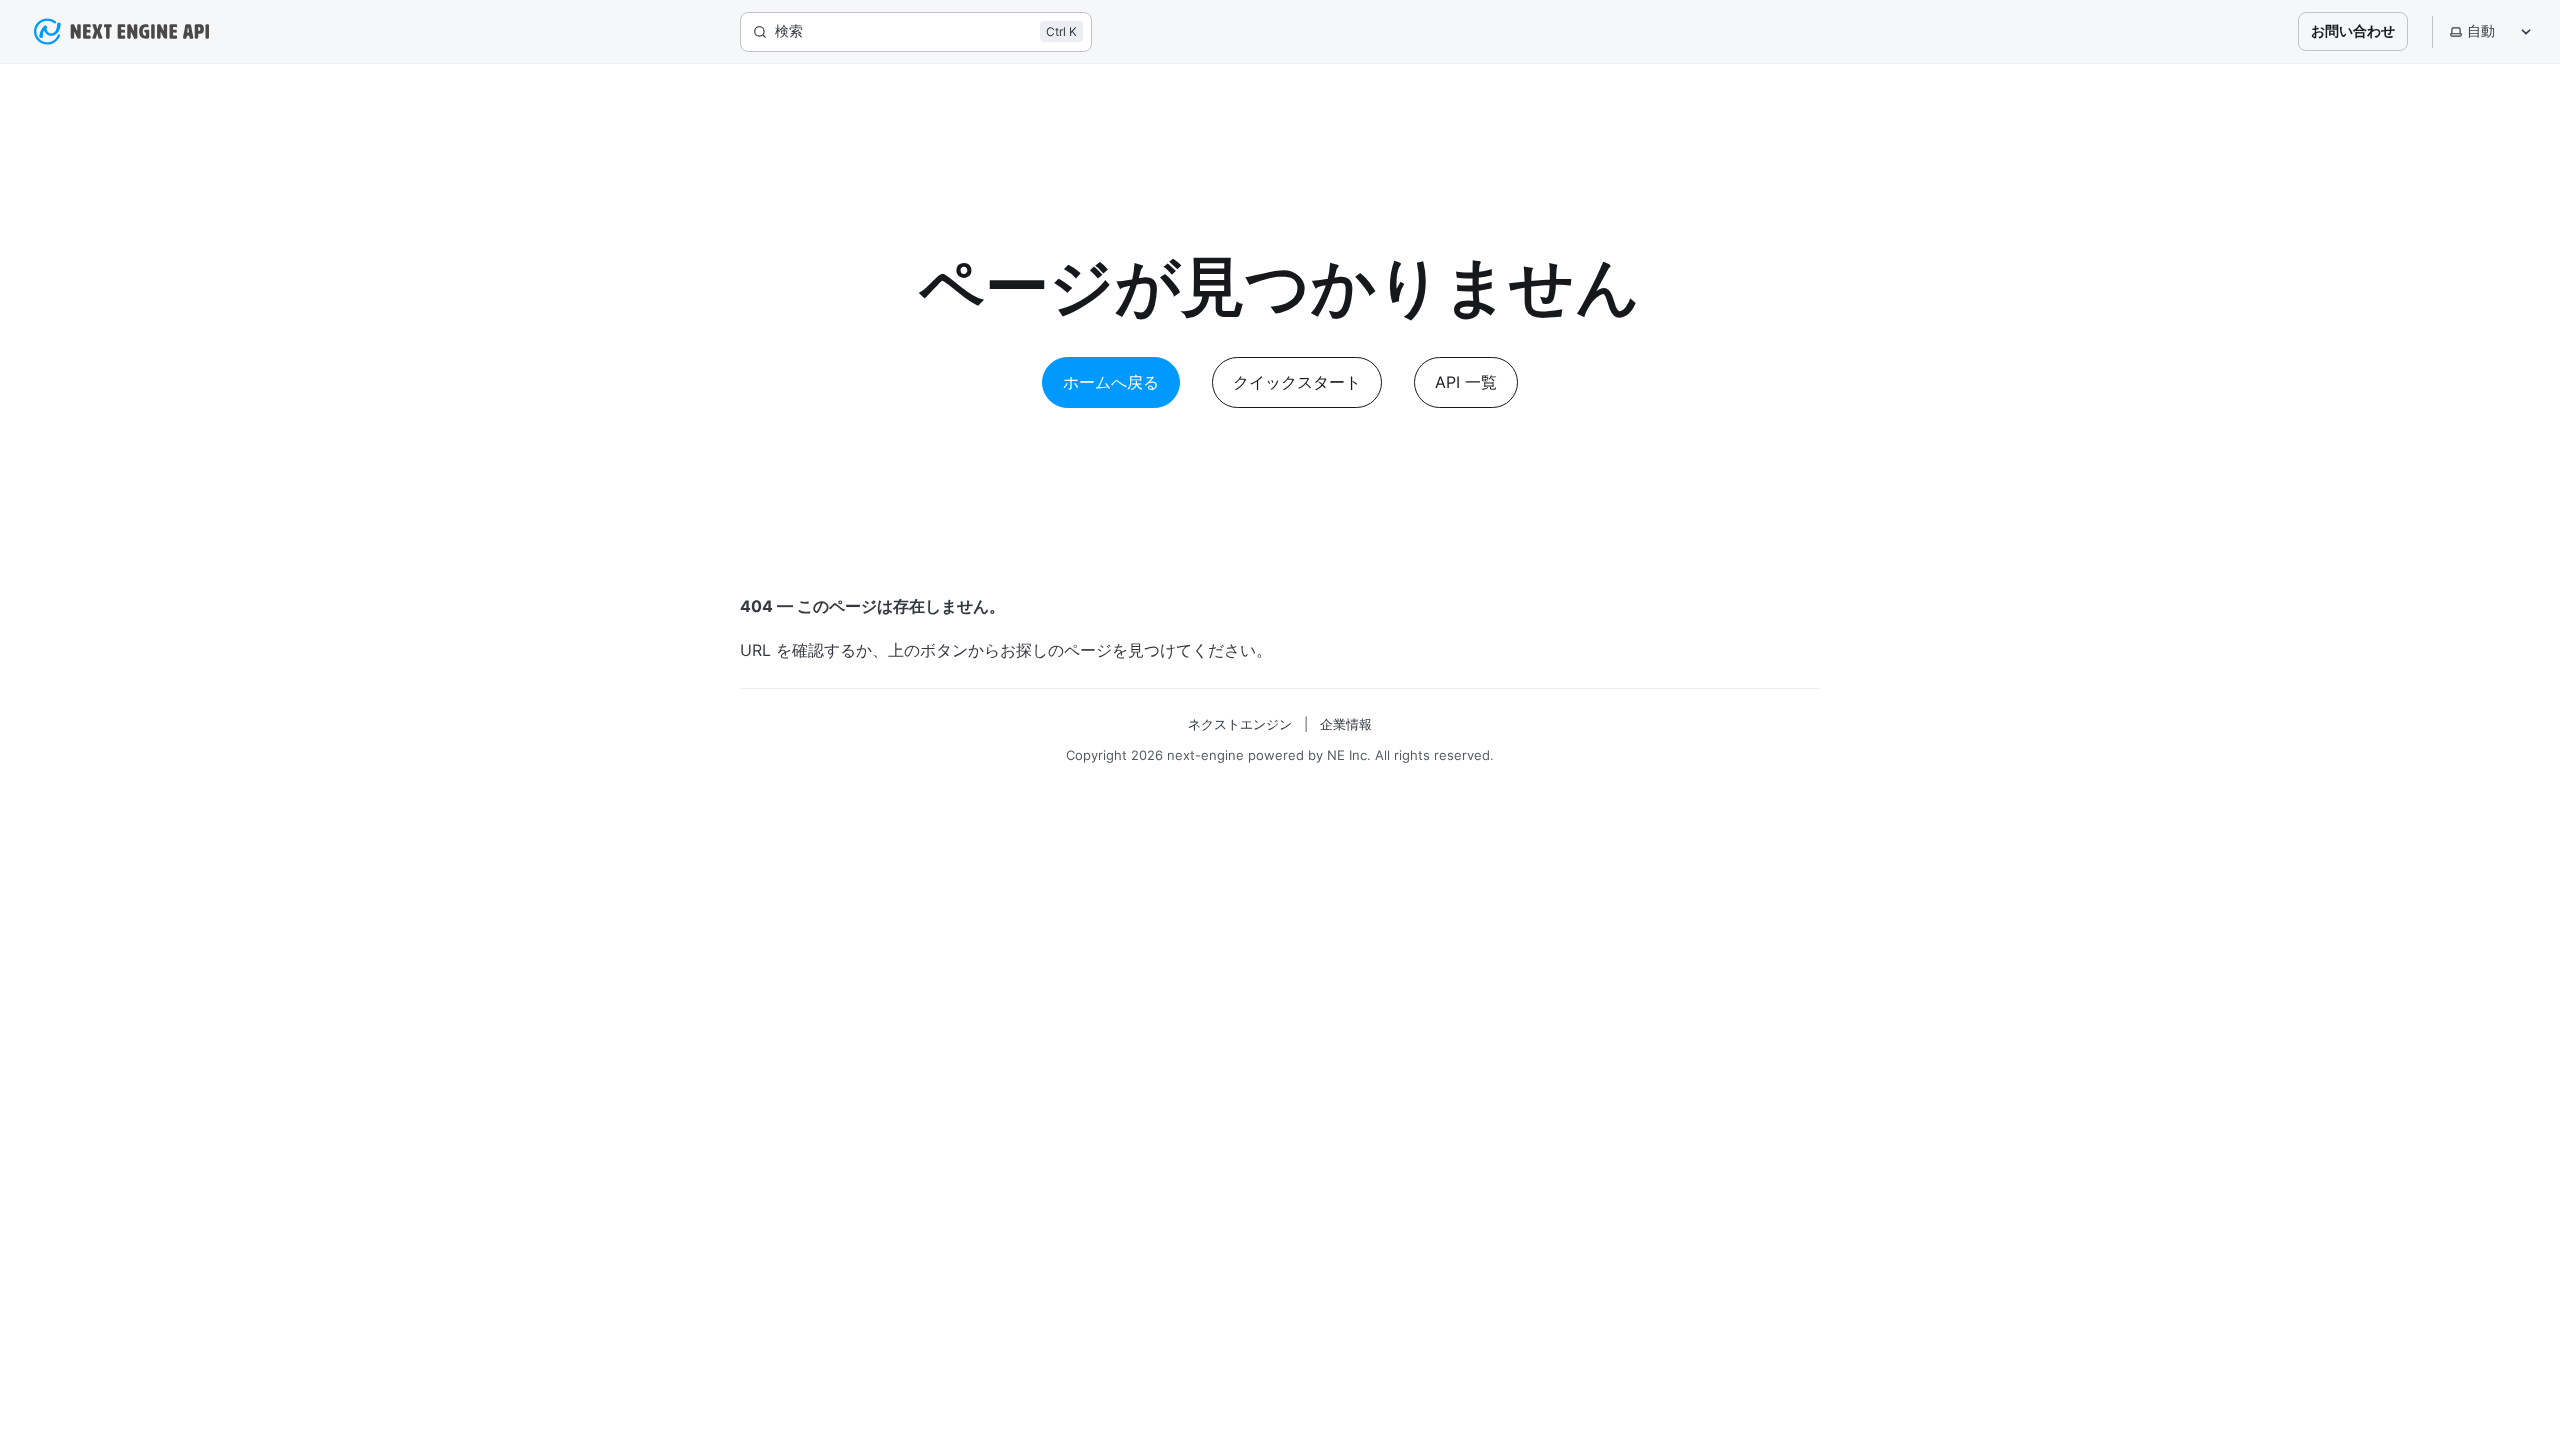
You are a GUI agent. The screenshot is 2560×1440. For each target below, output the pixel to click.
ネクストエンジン (1240, 724)
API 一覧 (1466, 382)
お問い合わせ (2353, 30)
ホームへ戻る (1111, 382)
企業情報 (1346, 724)
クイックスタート (1297, 382)
